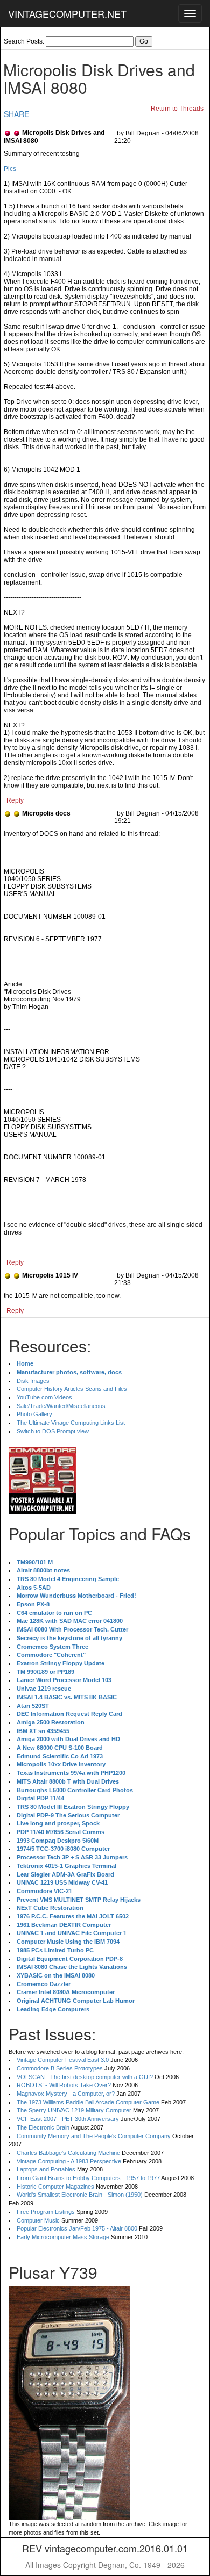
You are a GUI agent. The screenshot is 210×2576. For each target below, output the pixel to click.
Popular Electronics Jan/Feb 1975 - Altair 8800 (77, 2228)
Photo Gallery (34, 1414)
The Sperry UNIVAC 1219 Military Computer (74, 2110)
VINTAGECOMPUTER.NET (67, 13)
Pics (10, 169)
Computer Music (38, 2220)
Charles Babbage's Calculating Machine (68, 2153)
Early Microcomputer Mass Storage (63, 2237)
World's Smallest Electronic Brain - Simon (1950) (80, 2195)
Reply (15, 800)
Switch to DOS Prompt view (53, 1431)
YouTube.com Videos (44, 1397)
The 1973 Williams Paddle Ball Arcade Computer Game (88, 2102)
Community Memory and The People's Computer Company (94, 2136)
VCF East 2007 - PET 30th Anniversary (68, 2119)
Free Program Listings (46, 2212)
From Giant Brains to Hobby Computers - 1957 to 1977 (88, 2178)
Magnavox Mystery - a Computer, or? (66, 2094)
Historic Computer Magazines (55, 2187)
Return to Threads (177, 109)
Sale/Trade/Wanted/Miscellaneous (61, 1406)
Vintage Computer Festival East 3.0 (63, 2060)
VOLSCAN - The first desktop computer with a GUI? (85, 2077)
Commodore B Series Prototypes (60, 2068)
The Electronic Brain (43, 2127)
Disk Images (33, 1381)
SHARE (16, 114)
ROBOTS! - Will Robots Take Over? (64, 2085)
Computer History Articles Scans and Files (72, 1389)
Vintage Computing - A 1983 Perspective (69, 2161)
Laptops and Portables (46, 2169)
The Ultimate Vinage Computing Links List (71, 1423)
